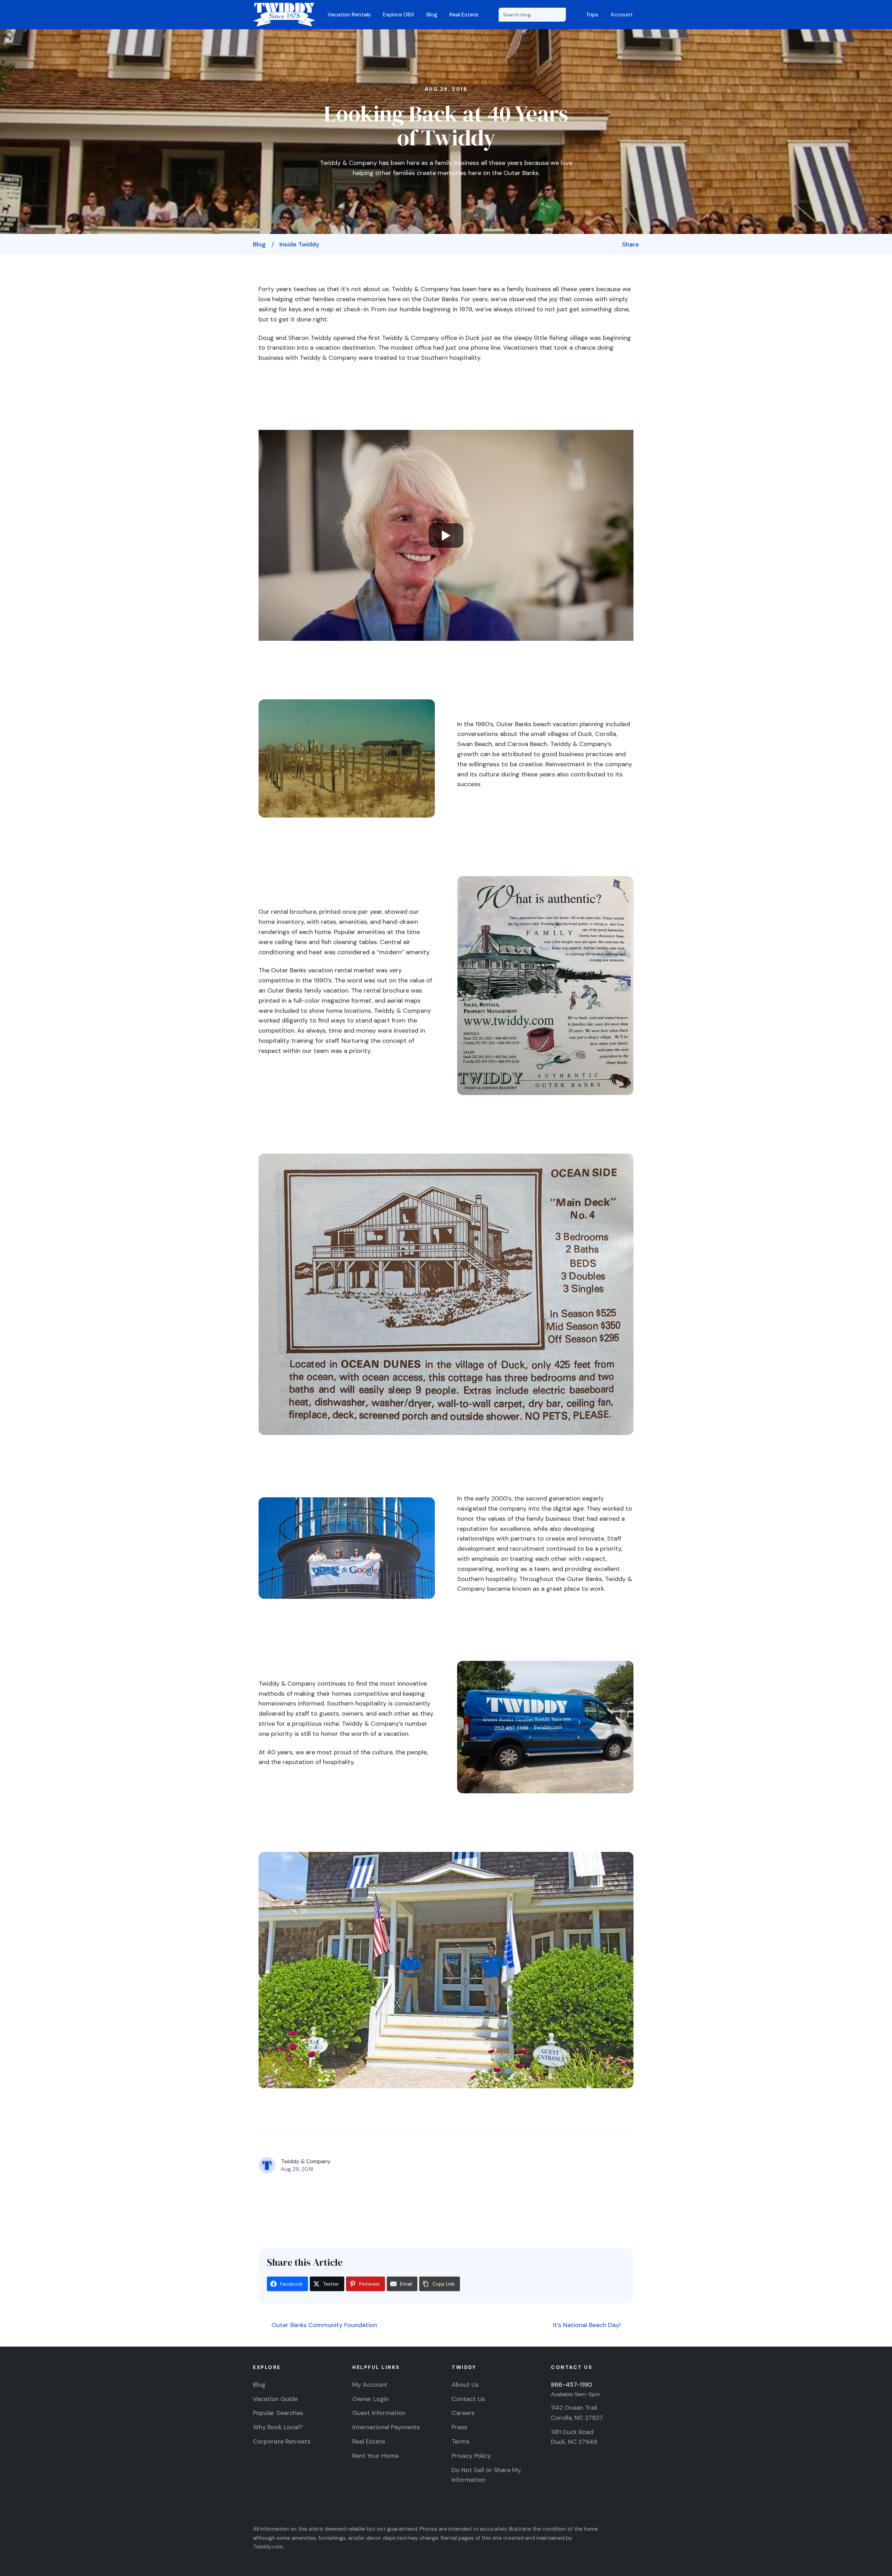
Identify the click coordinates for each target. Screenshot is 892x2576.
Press (459, 2427)
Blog (432, 14)
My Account (370, 2385)
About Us (465, 2385)
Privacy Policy (471, 2456)
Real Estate (464, 14)
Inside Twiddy (299, 244)
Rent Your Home (375, 2456)
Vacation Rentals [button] (349, 14)
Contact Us (468, 2399)
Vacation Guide (275, 2399)
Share (630, 244)
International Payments (386, 2427)
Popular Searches (278, 2413)
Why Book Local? (278, 2427)
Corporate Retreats (282, 2441)
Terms (460, 2441)
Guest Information (379, 2413)
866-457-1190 (571, 2385)
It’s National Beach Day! (588, 2325)
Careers (463, 2413)
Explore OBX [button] (399, 14)
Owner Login (371, 2399)
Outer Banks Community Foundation (323, 2325)
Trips (592, 14)
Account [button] (622, 14)
